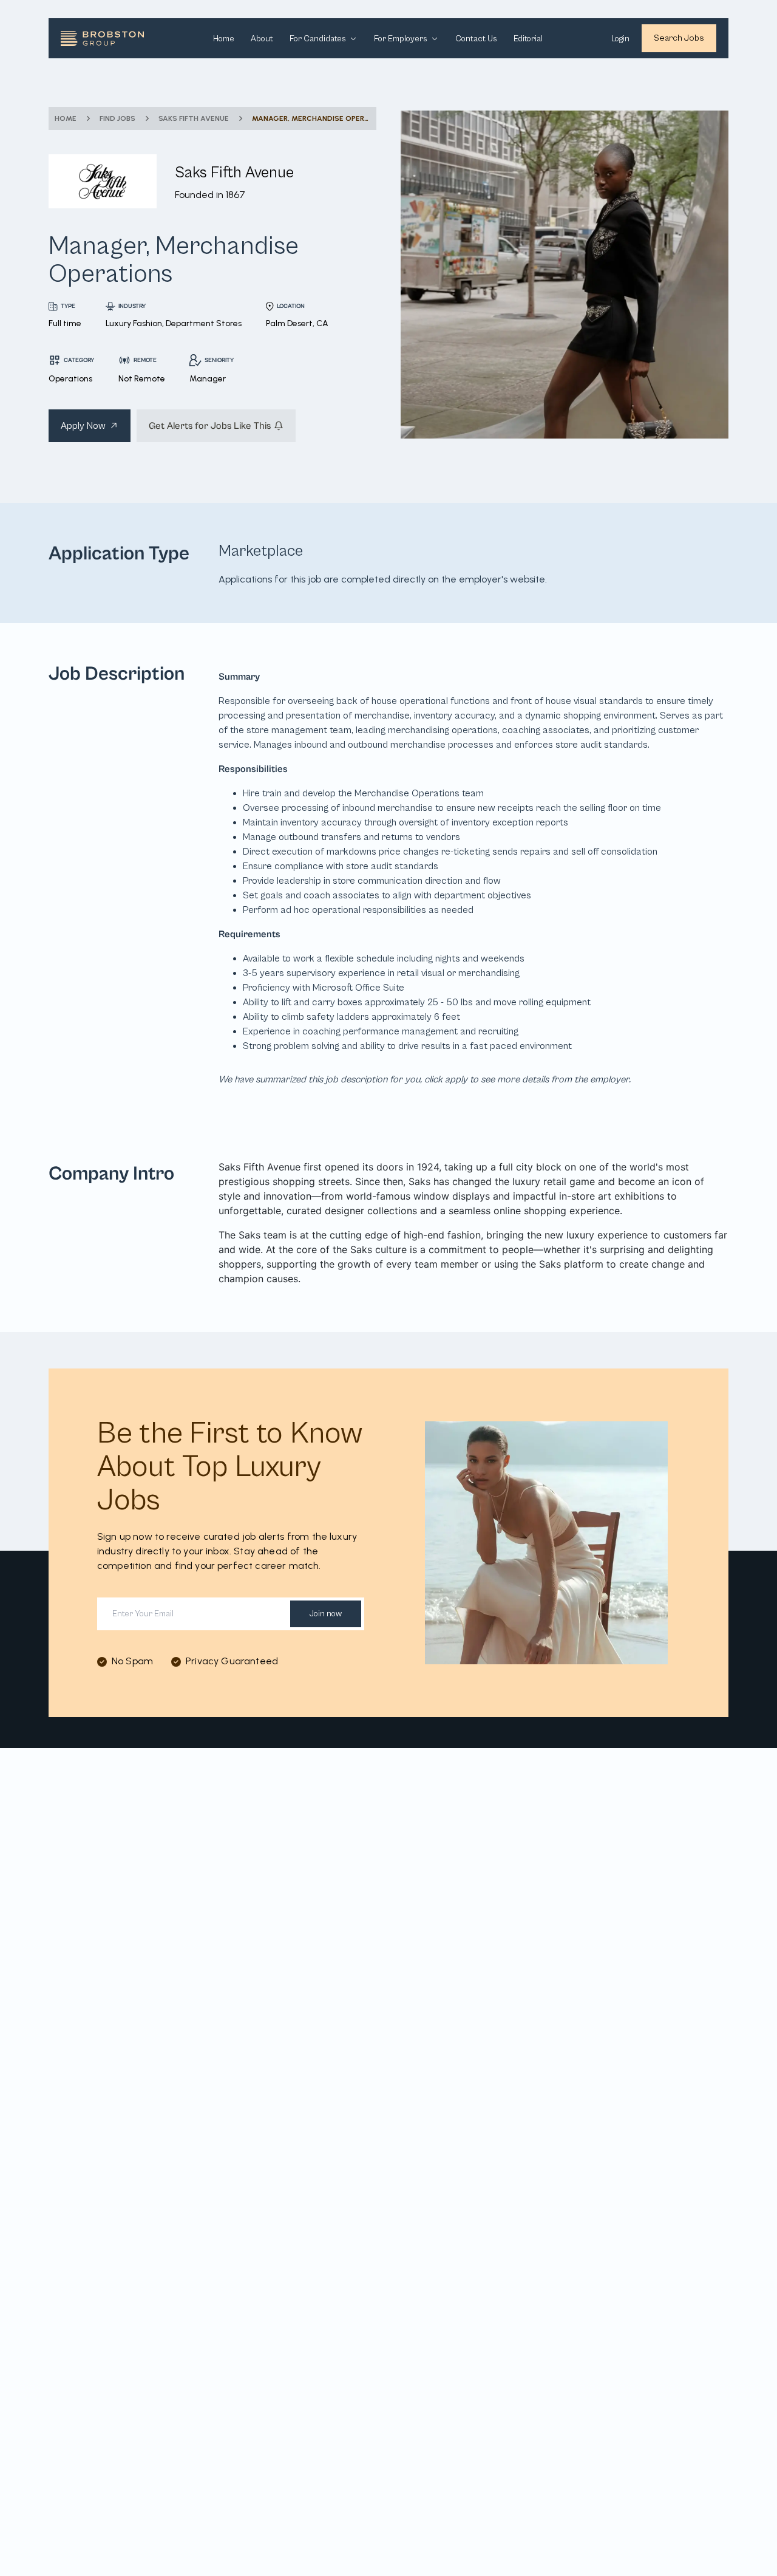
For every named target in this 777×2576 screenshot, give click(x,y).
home (66, 118)
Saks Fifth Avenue (194, 118)
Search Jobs (679, 38)
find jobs (117, 118)
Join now (326, 1614)
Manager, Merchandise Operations (311, 118)
